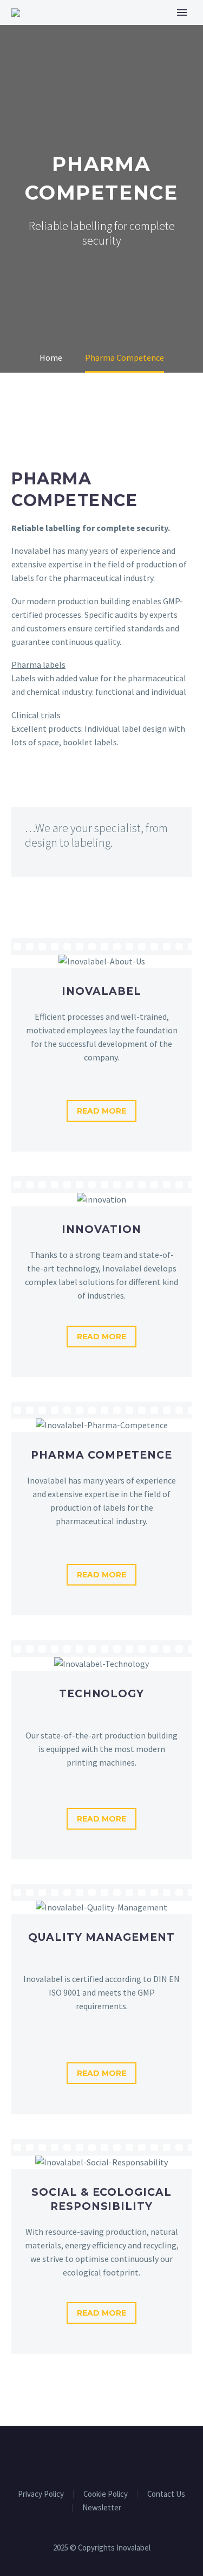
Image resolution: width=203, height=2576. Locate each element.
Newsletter (102, 2508)
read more (101, 1111)
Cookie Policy (106, 2494)
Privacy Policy (41, 2494)
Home (113, 30)
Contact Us (166, 2494)
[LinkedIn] (102, 2456)
